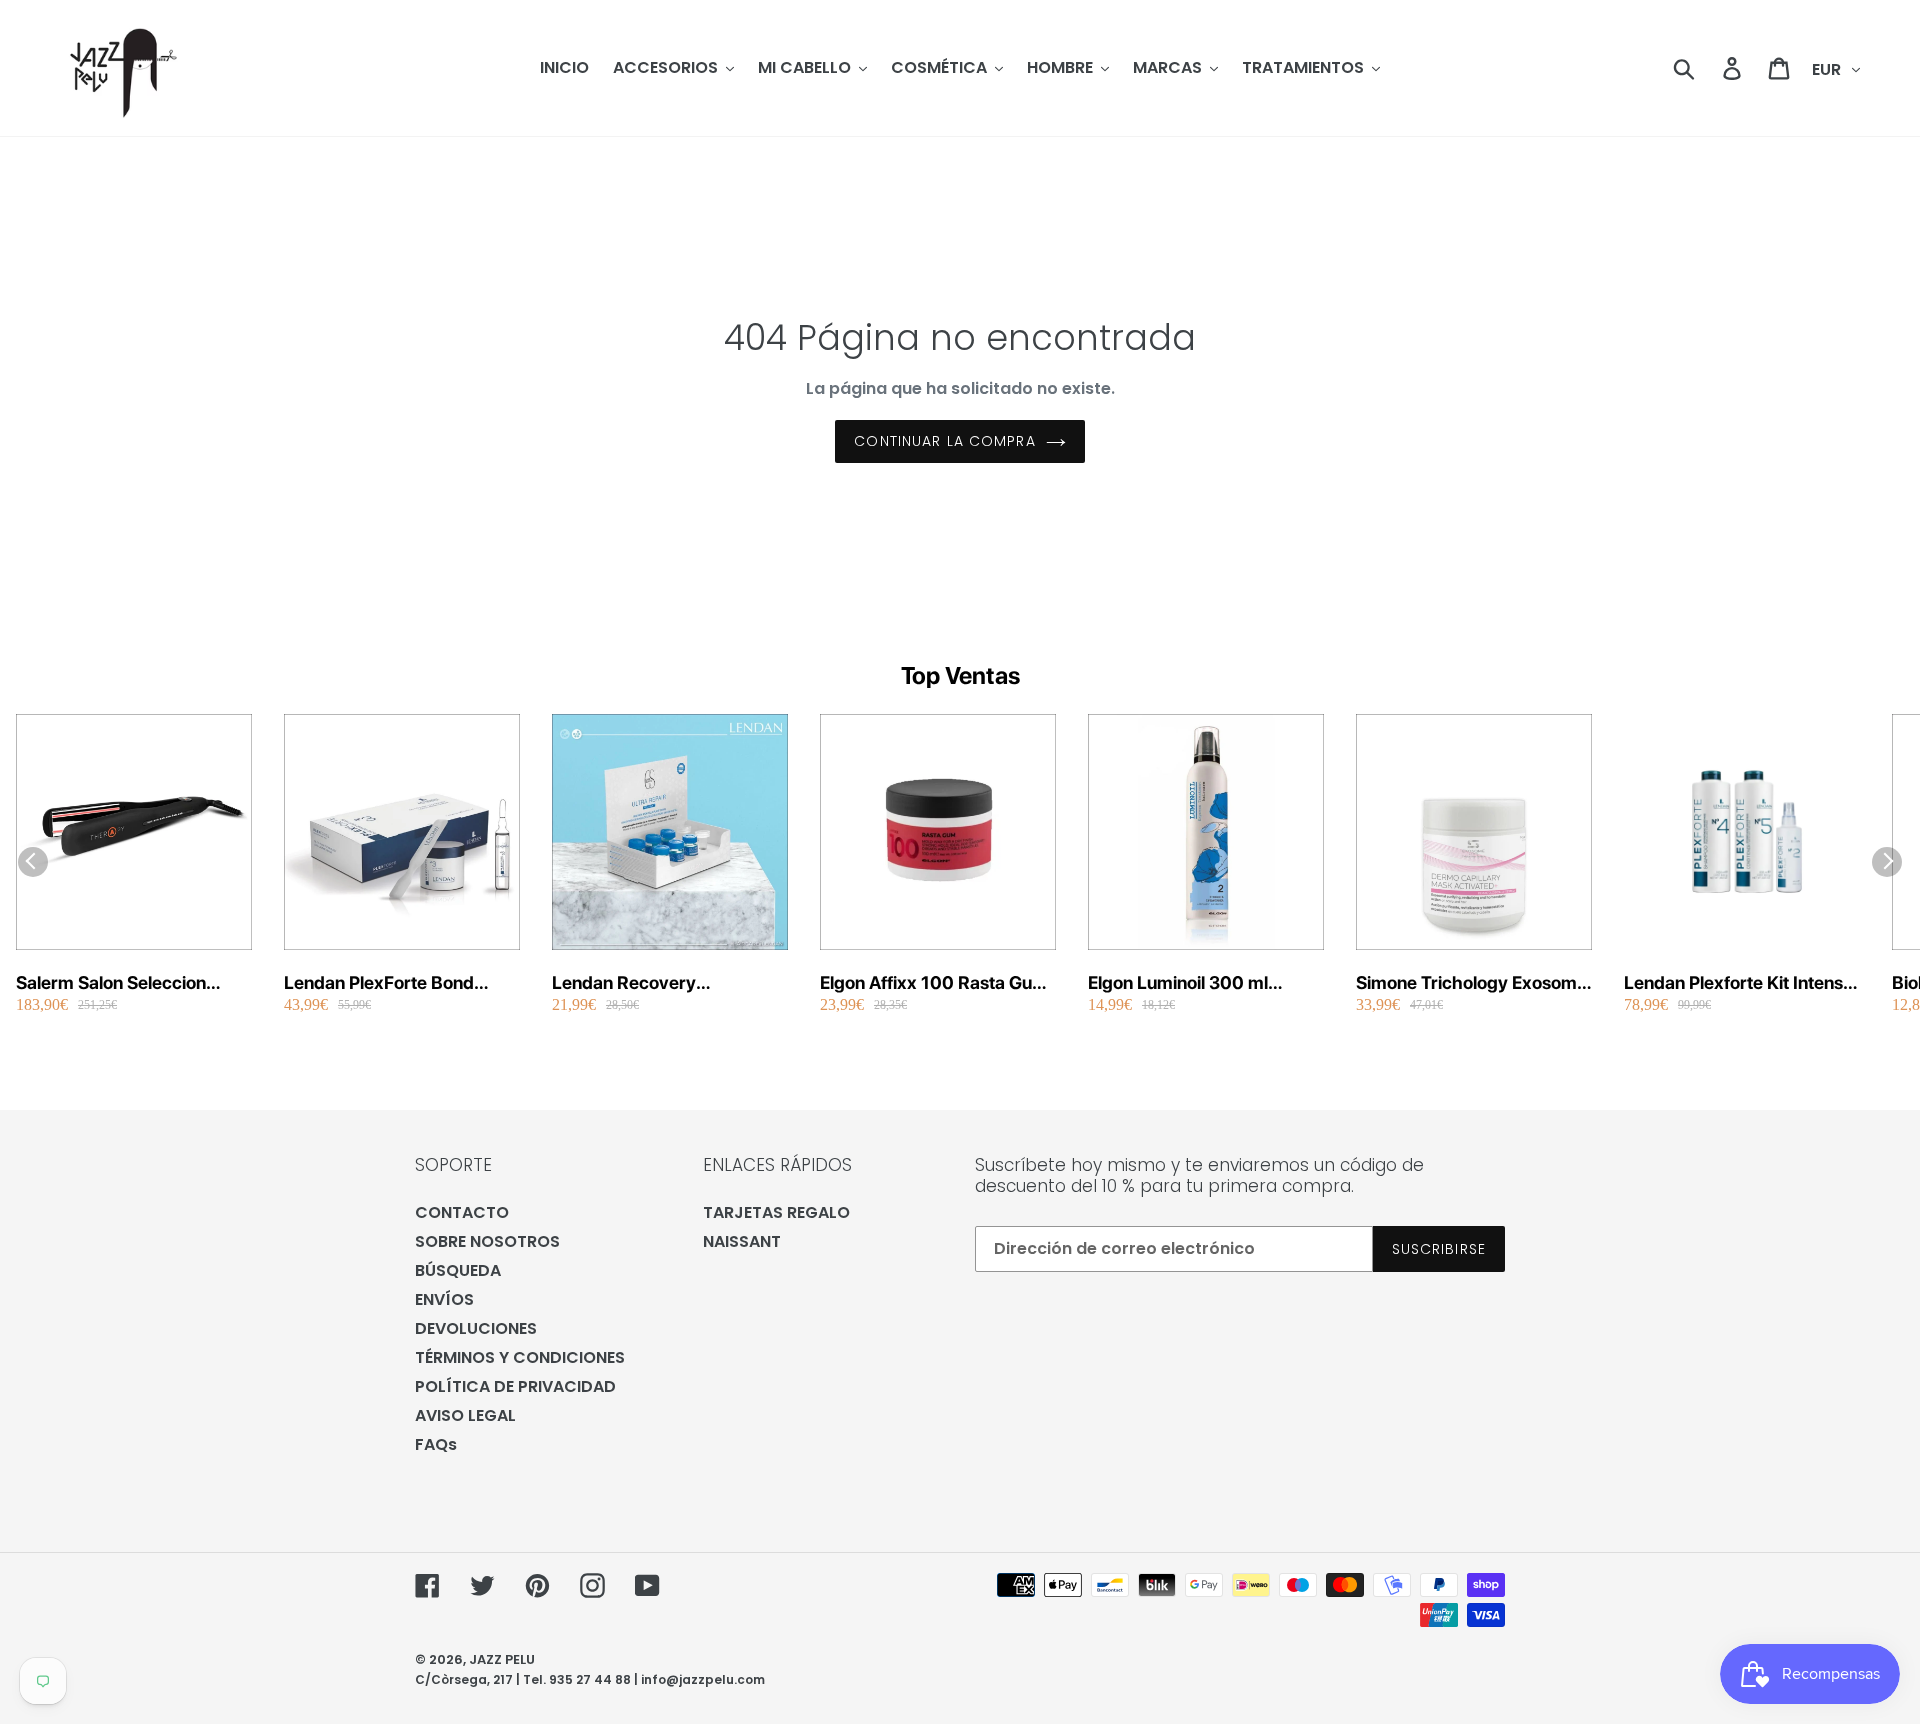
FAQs (436, 1444)
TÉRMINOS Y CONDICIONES (520, 1357)
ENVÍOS (444, 1299)
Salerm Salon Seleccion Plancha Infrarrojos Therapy (130, 983)
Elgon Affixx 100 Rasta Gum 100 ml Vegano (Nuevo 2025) (934, 983)
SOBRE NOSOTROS (487, 1241)
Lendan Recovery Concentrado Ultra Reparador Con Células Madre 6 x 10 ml (646, 983)
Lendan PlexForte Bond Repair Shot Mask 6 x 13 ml (395, 983)
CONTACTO (462, 1212)
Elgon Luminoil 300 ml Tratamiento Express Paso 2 (1201, 983)
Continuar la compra (944, 441)
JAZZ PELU (502, 1659)
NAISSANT (742, 1241)
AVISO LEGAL (465, 1415)
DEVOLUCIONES (476, 1328)
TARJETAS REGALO (776, 1212)
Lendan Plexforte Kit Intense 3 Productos (1738, 983)
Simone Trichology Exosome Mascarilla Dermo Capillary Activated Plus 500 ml (1471, 983)
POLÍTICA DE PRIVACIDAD (515, 1386)
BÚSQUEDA (458, 1270)
